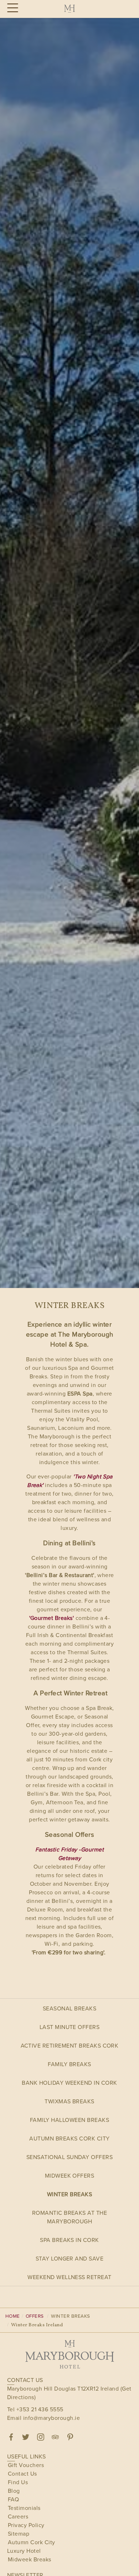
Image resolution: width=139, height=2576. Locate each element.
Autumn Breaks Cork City (69, 2139)
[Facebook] (11, 2437)
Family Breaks (69, 2064)
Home (13, 2316)
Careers (18, 2517)
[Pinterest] (70, 2437)
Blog (14, 2491)
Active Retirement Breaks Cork (70, 2046)
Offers (35, 2316)
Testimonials (24, 2508)
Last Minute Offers (70, 2027)
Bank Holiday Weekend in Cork (69, 2083)
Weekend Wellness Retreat (69, 2277)
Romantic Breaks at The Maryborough (70, 2217)
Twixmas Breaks (69, 2101)
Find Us (18, 2482)
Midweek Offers (70, 2176)
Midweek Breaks (30, 2559)
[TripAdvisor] (55, 2437)
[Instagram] (41, 2437)
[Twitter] (26, 2437)
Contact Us (22, 2474)
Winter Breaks (69, 2194)
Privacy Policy (26, 2525)
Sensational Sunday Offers (69, 2157)
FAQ (13, 2499)
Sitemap (19, 2534)
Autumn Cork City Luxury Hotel (31, 2547)
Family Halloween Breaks (69, 2120)
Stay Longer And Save (70, 2259)
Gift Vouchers (26, 2465)
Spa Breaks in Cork (69, 2240)
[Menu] (12, 8)
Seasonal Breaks (69, 2008)
